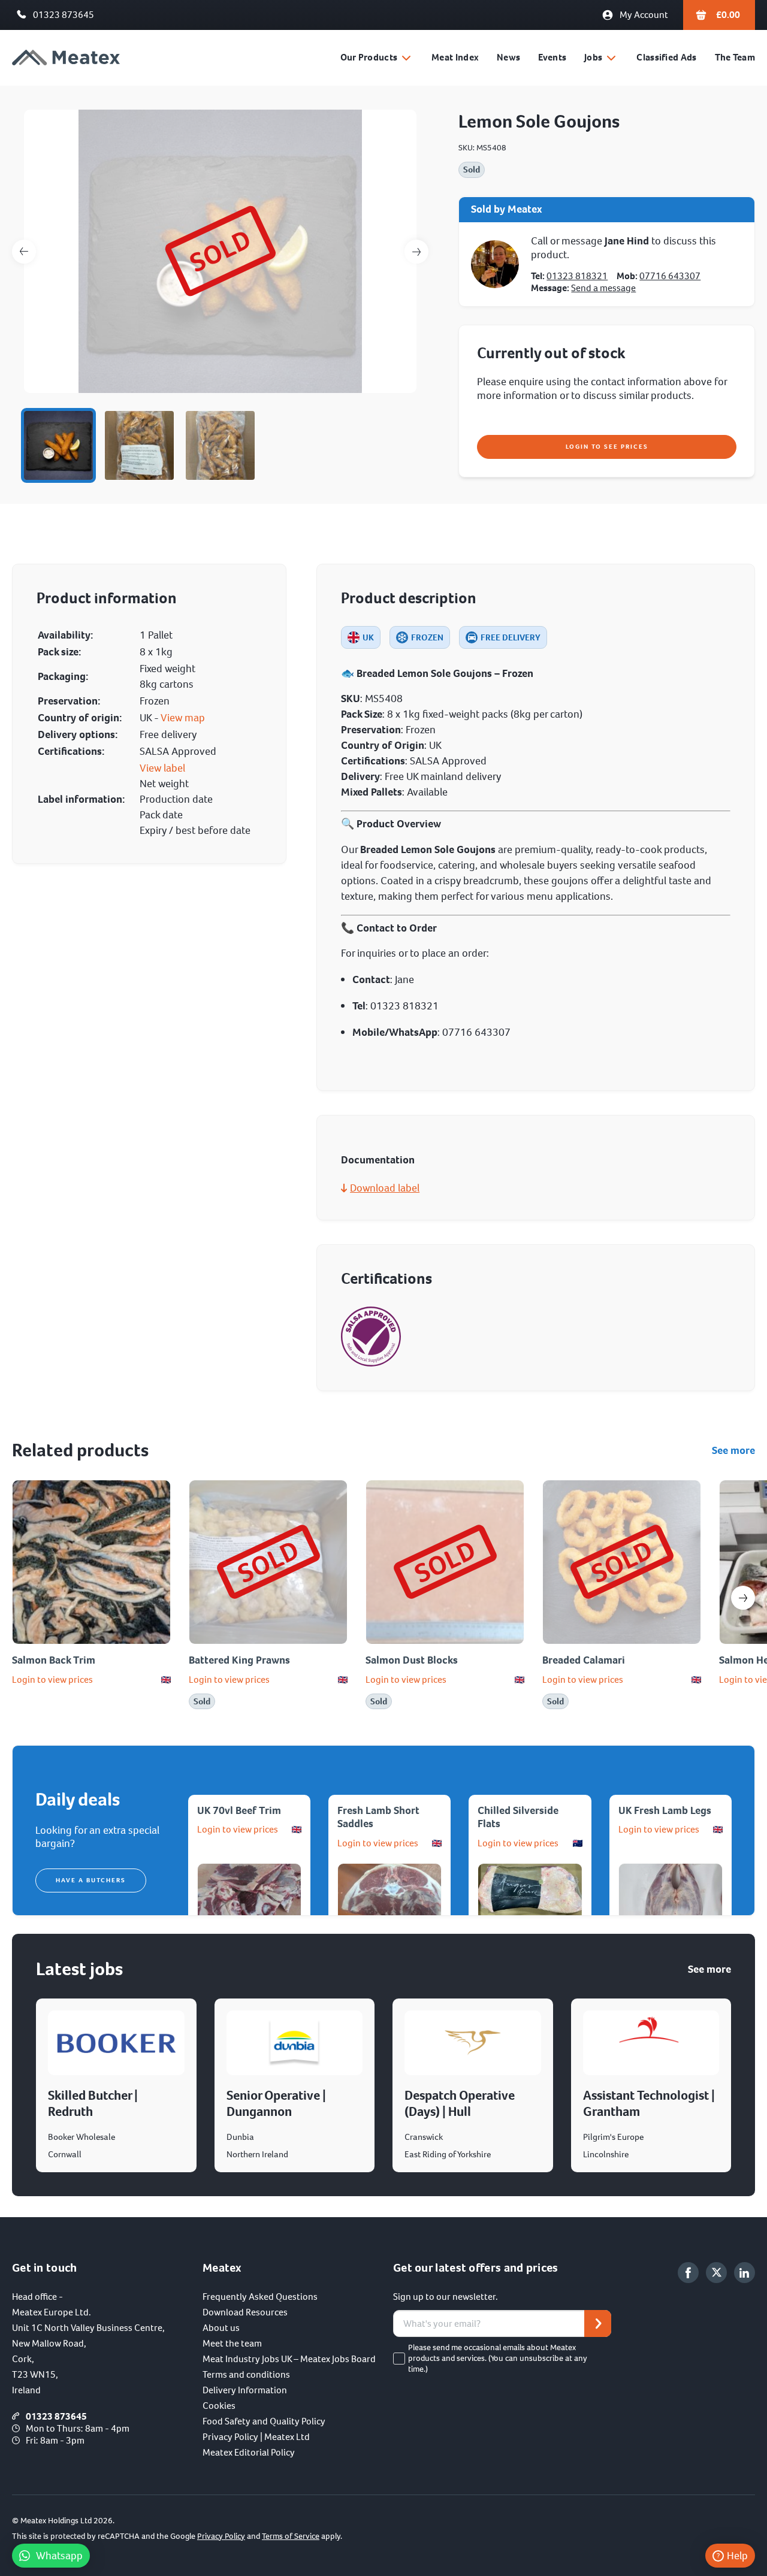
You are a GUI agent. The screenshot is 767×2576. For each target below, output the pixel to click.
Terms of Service (291, 2536)
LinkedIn (745, 2273)
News (508, 57)
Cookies (219, 2406)
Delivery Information (245, 2390)
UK (368, 637)
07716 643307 (670, 276)
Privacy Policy (221, 2536)
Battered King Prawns (239, 1660)
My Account (644, 15)
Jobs (593, 57)
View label (162, 768)
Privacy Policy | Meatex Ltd (256, 2437)
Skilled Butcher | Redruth (93, 2103)
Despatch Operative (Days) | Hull (460, 2103)
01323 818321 (577, 276)
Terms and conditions (246, 2374)
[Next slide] (743, 1598)
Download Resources (245, 2312)
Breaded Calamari (584, 1660)
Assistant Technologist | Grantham (649, 2103)
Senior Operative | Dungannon (276, 2103)
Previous (24, 252)
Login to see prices (607, 447)
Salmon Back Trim (54, 1660)
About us (221, 2328)
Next (416, 252)
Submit (598, 2323)
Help (737, 2556)
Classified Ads (666, 57)
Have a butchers (91, 1880)
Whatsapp (59, 2556)
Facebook (688, 2273)
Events (552, 57)
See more (733, 1450)
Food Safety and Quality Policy (264, 2421)
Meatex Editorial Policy (249, 2452)
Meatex (66, 58)
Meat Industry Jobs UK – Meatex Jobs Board (289, 2359)
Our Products (369, 57)
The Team (735, 57)
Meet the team (232, 2343)
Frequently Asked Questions (260, 2297)
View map (183, 718)
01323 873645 (64, 15)
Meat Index (455, 57)
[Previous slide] (24, 1598)
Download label (385, 1188)
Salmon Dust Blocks (412, 1660)
